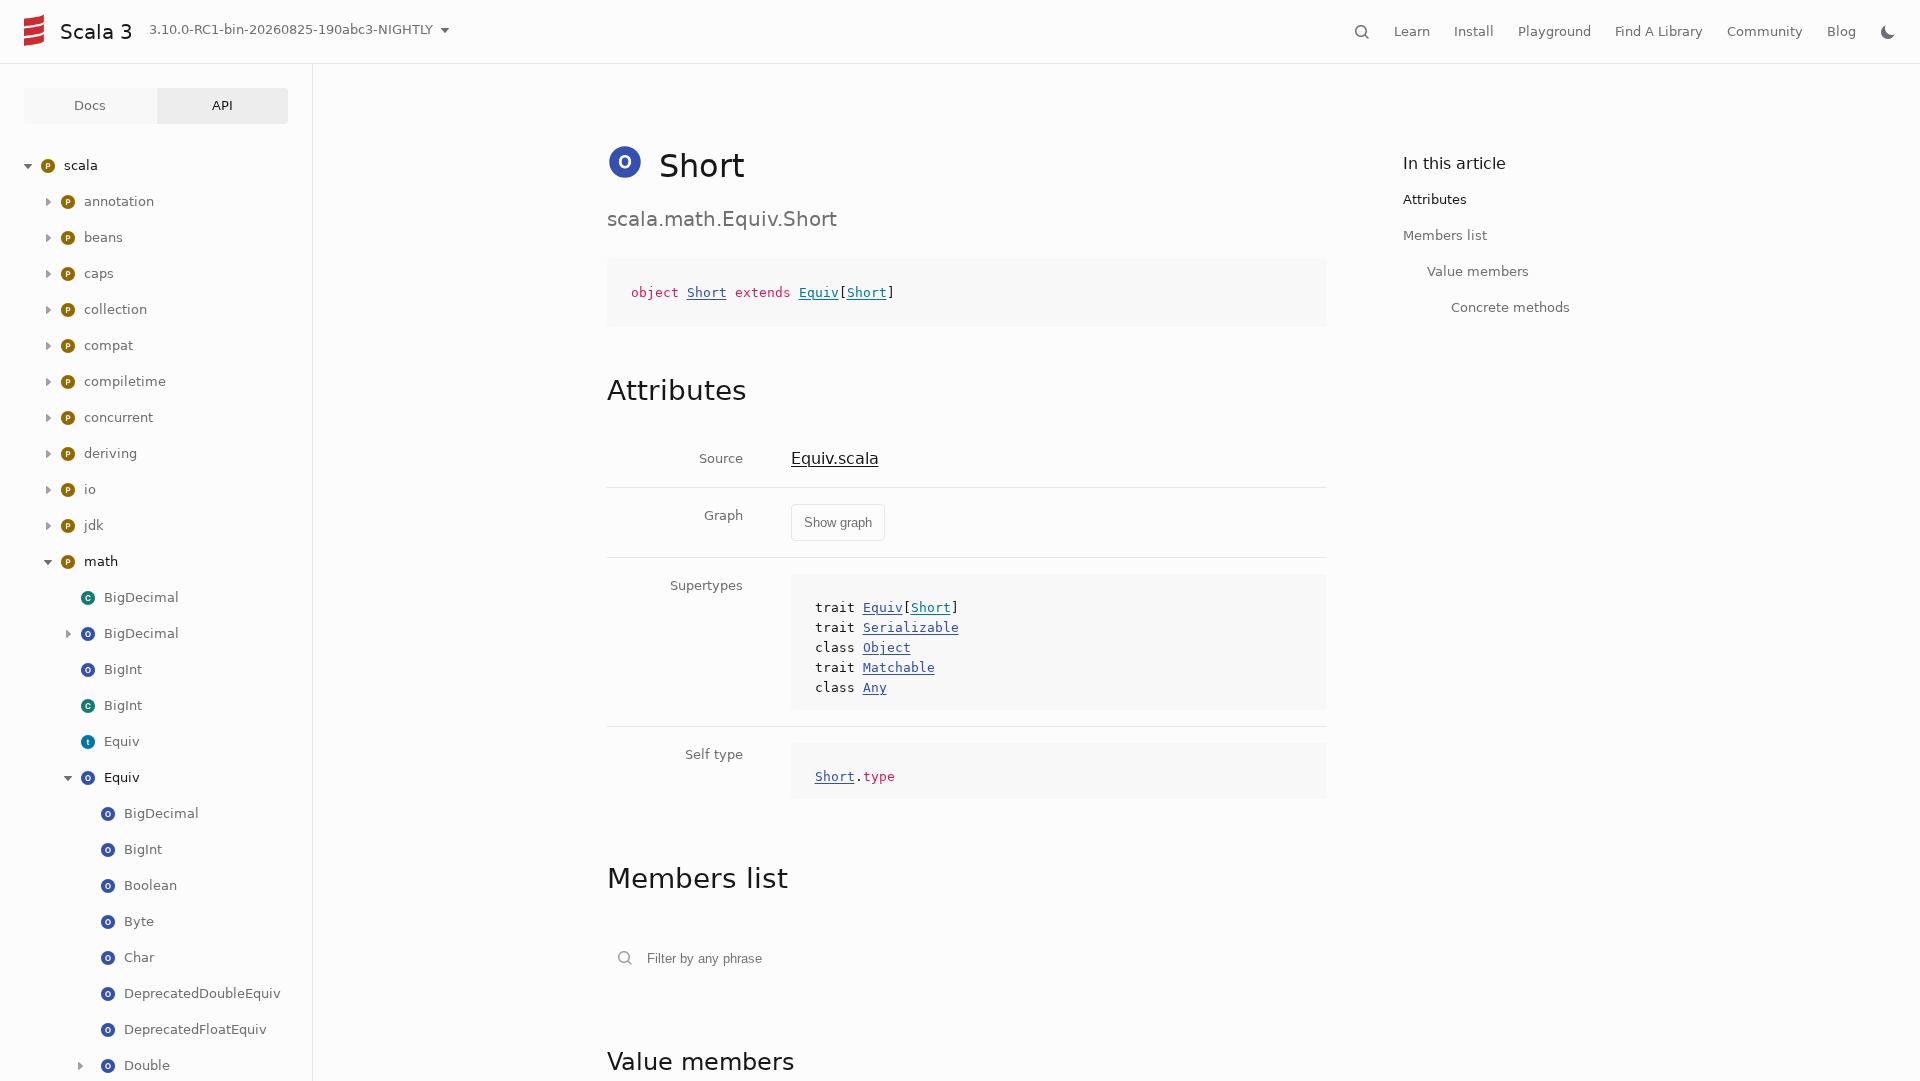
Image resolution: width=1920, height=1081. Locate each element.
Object (887, 647)
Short (707, 292)
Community (1765, 31)
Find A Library (1659, 31)
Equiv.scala (835, 458)
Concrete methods (1510, 307)
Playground (1554, 31)
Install (1474, 31)
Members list (1445, 235)
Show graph (838, 522)
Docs (90, 105)
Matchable (899, 667)
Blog (1841, 31)
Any (875, 687)
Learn (1412, 31)
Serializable (911, 627)
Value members (1478, 271)
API (222, 105)
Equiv (819, 292)
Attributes (1435, 199)
